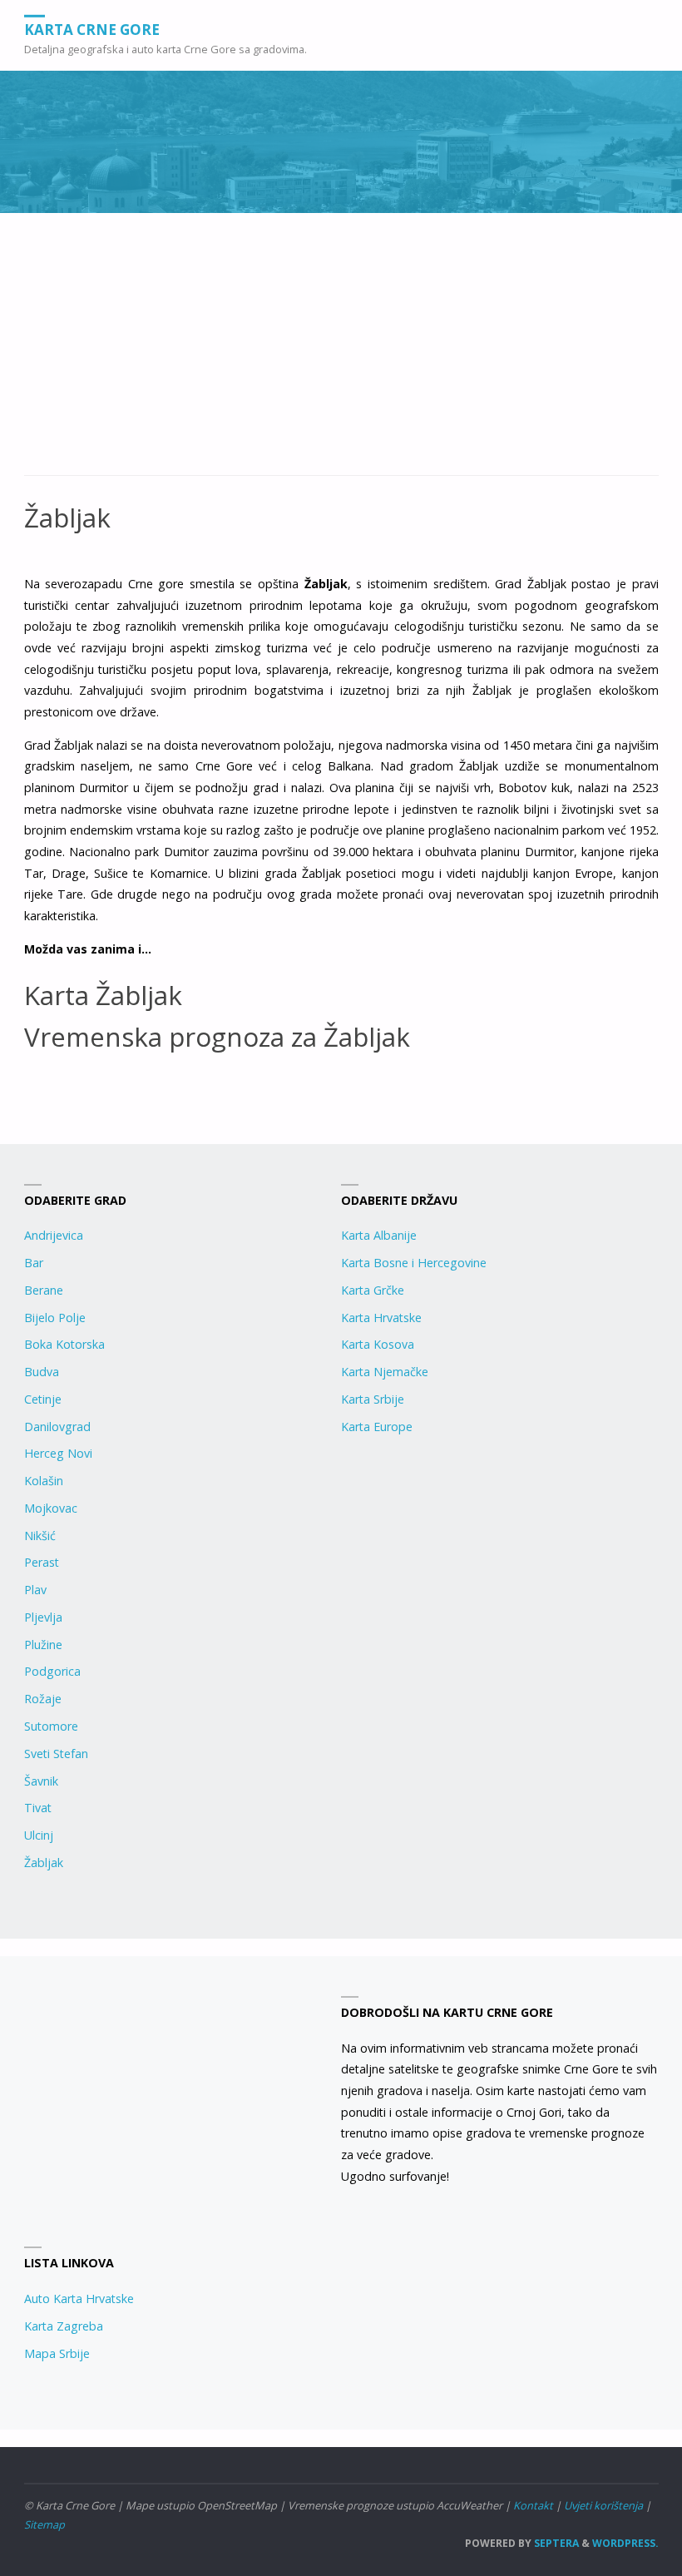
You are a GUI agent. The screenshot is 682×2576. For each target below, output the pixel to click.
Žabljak (44, 1863)
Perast (42, 1562)
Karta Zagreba (64, 2326)
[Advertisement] (341, 353)
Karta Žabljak (103, 995)
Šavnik (41, 1781)
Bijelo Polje (55, 1318)
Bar (34, 1263)
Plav (35, 1590)
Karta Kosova (378, 1344)
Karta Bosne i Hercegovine (414, 1263)
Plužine (43, 1645)
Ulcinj (39, 1835)
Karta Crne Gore (92, 29)
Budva (42, 1372)
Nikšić (40, 1536)
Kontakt (533, 2505)
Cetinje (43, 1399)
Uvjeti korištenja (603, 2505)
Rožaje (43, 1699)
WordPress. (625, 2543)
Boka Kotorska (64, 1344)
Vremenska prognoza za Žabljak (217, 1036)
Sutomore (51, 1726)
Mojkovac (51, 1508)
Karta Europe (377, 1427)
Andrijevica (54, 1235)
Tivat (38, 1808)
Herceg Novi (58, 1453)
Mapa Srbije (57, 2353)
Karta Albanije (379, 1235)
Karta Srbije (373, 1399)
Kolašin (44, 1481)
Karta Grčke (373, 1290)
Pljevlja (43, 1617)
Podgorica (52, 1671)
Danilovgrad (57, 1427)
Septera (555, 2543)
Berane (44, 1290)
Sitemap (44, 2524)
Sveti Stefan (56, 1754)
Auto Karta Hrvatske (79, 2299)
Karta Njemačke (385, 1372)
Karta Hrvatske (381, 1318)
